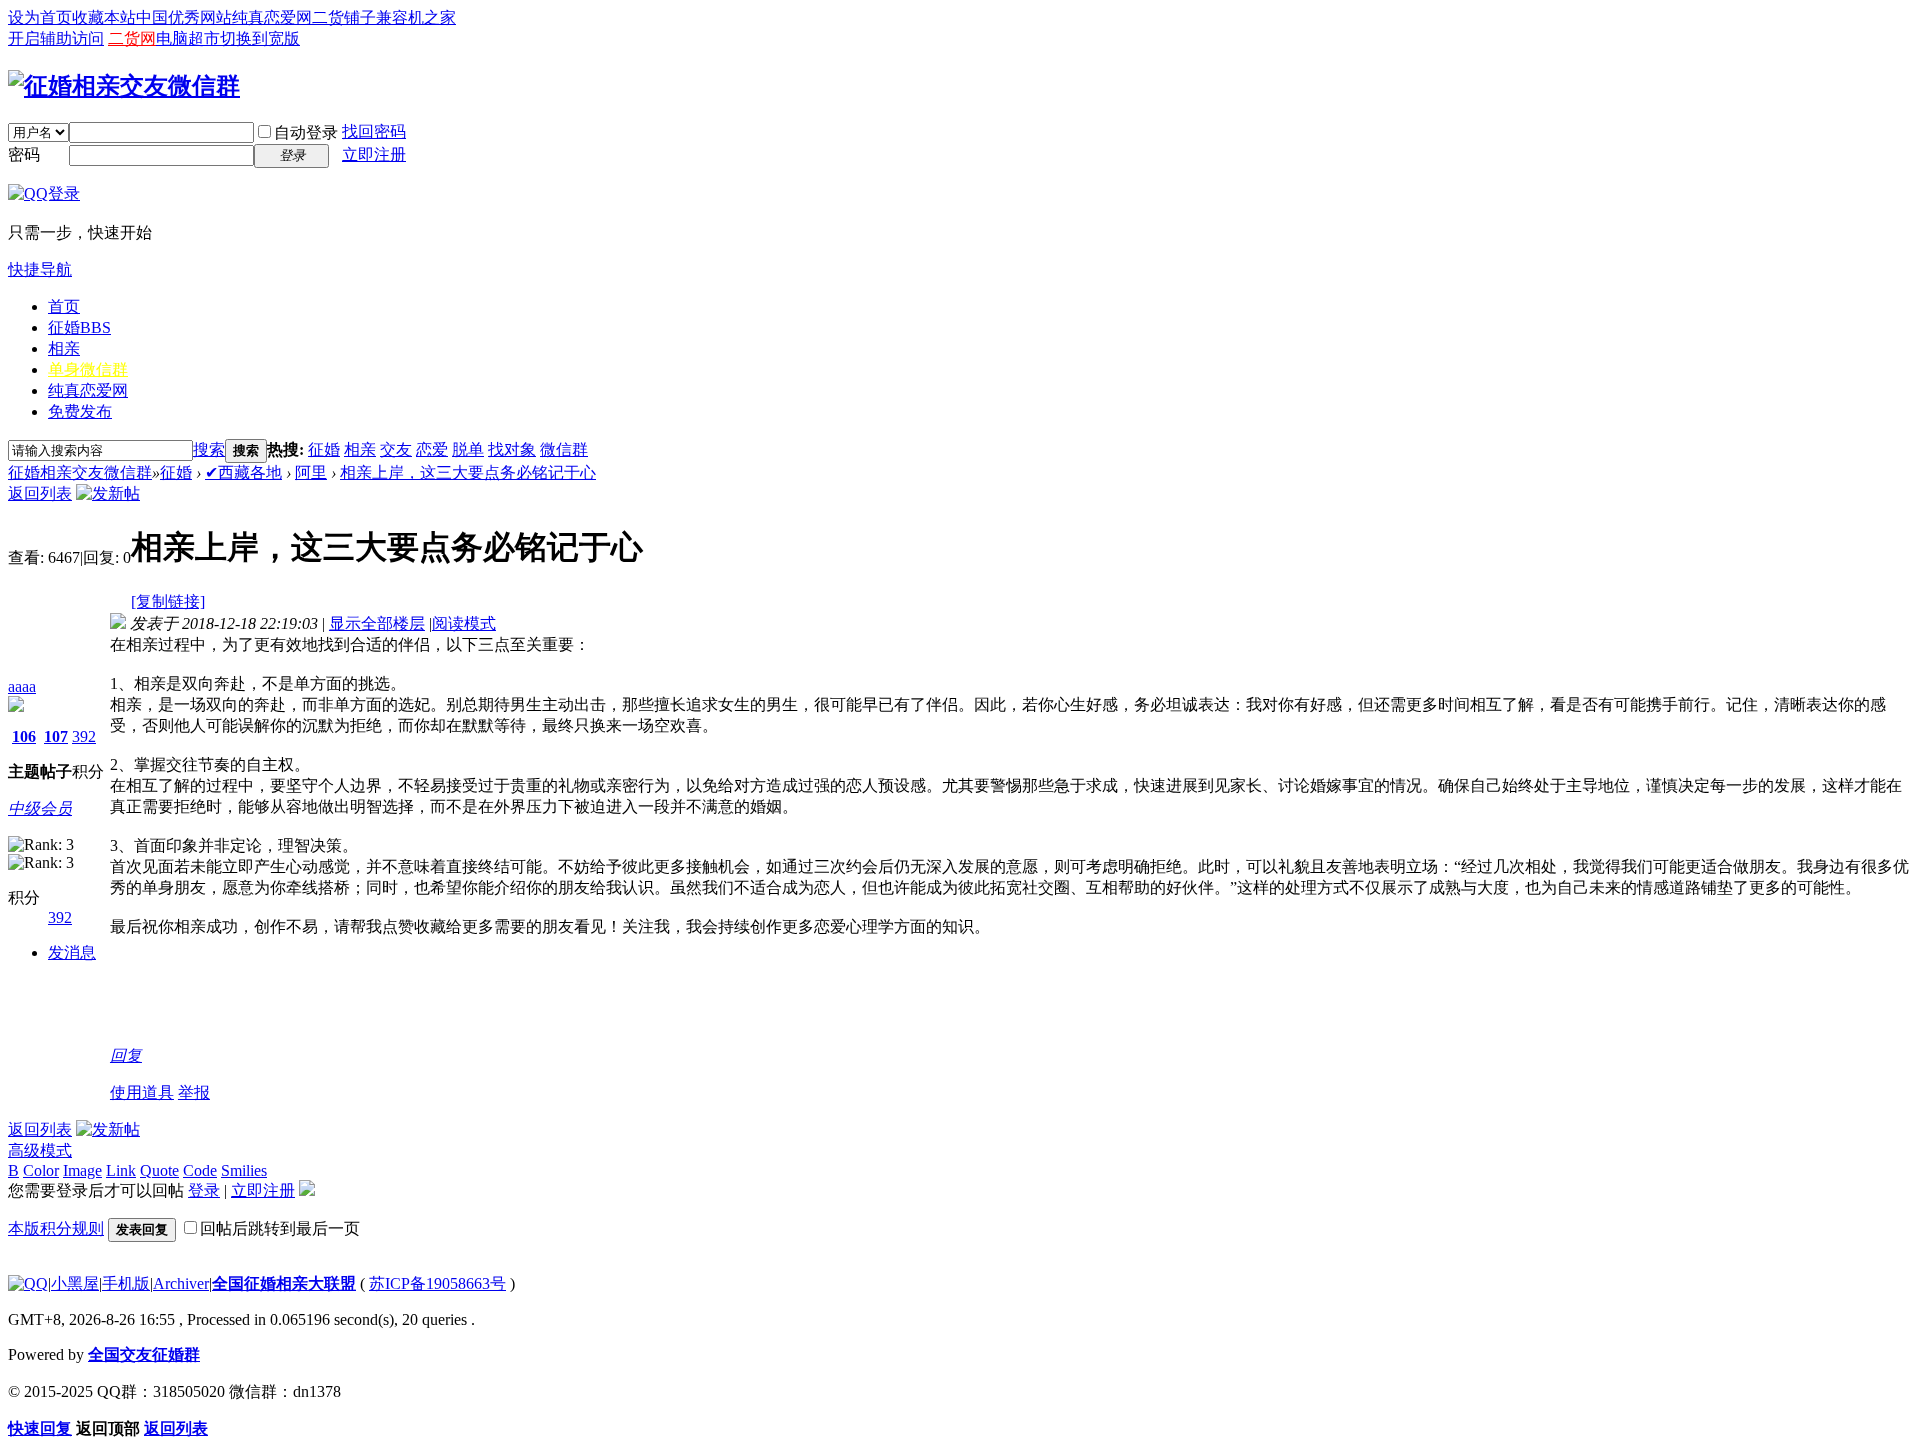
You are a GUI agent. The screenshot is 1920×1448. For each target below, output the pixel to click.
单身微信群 (88, 369)
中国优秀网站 (184, 17)
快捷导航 (40, 269)
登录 (204, 1190)
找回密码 (374, 131)
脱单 (468, 449)
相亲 (64, 348)
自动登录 (306, 132)
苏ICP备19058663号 (437, 1283)
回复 (126, 1055)
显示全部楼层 (377, 623)
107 (56, 736)
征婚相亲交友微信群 (80, 472)
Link (121, 1170)
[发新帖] (108, 493)
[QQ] (28, 1283)
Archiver (181, 1283)
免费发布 (80, 411)
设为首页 (40, 17)
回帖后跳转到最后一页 (280, 1228)
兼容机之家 (416, 17)
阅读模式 (464, 623)
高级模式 (40, 1150)
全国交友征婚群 (144, 1354)
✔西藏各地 (243, 472)
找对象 (512, 449)
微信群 (564, 449)
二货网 (132, 38)
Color (41, 1170)
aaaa (22, 686)
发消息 (72, 952)
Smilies (244, 1170)
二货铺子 (344, 17)
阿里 (311, 472)
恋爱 (432, 449)
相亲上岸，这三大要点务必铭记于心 (468, 472)
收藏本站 (104, 17)
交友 (396, 449)
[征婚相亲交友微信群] (124, 86)
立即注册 (374, 154)
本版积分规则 (56, 1228)
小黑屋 (75, 1283)
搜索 (209, 449)
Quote (159, 1170)
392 (84, 736)
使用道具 (142, 1092)
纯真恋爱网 (272, 17)
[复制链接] (168, 601)
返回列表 (40, 493)
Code (200, 1170)
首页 (64, 306)
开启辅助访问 (56, 38)
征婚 (79, 327)
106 (24, 736)
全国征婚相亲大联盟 (284, 1283)
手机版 (126, 1283)
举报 (194, 1092)
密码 (24, 154)
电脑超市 (188, 38)
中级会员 (40, 808)
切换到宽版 (260, 38)
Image (82, 1170)
